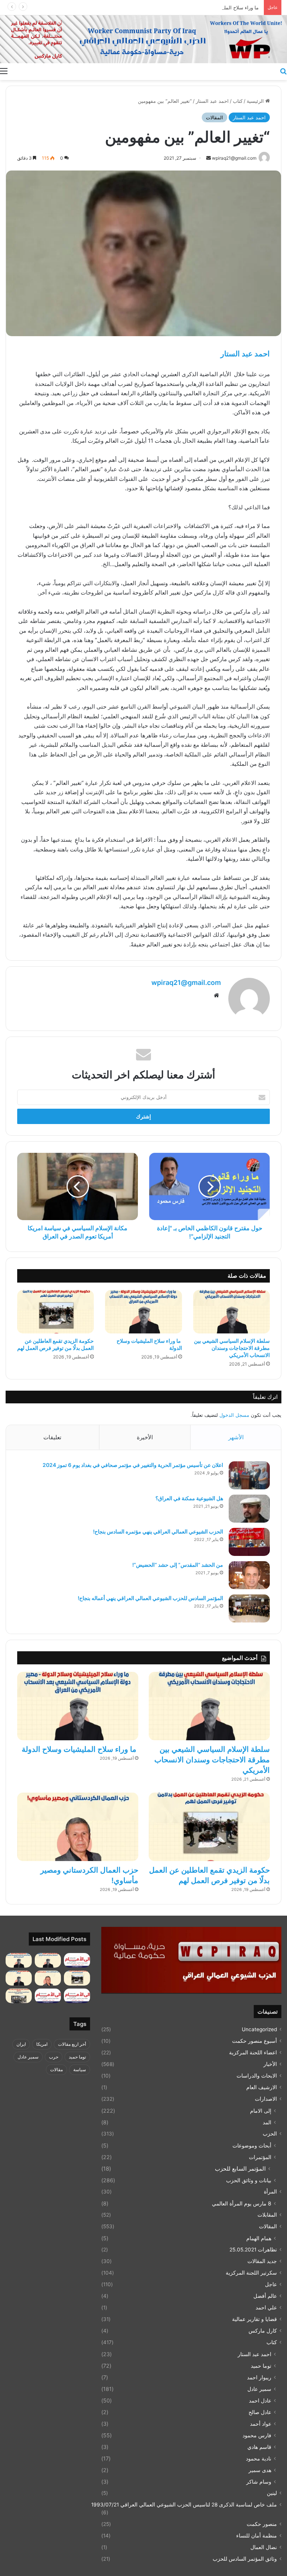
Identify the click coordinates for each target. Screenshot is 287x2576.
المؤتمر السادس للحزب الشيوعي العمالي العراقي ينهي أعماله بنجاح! (150, 1598)
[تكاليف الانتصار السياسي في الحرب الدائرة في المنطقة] (19, 1978)
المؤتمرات (260, 2157)
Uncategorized (259, 2029)
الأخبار (270, 2064)
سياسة (80, 2070)
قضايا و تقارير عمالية (254, 2319)
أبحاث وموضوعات (252, 2145)
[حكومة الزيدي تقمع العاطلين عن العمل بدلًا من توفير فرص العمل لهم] (55, 1312)
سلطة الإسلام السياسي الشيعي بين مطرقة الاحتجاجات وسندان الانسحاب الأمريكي (232, 1348)
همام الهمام (259, 2238)
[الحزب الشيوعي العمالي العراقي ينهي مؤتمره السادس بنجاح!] (249, 1542)
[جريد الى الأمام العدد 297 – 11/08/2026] (48, 1996)
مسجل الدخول (234, 1415)
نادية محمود (259, 2458)
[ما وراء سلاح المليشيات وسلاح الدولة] (143, 1312)
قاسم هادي (259, 2447)
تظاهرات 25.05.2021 (253, 2250)
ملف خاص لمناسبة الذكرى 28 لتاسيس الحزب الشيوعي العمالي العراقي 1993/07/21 (184, 2505)
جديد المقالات (262, 2261)
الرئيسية (256, 101)
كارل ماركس (263, 2331)
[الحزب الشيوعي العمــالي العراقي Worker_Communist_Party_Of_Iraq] (143, 39)
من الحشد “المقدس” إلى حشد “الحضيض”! (178, 1565)
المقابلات (267, 2215)
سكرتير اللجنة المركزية (251, 2273)
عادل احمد (260, 2400)
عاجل (271, 2284)
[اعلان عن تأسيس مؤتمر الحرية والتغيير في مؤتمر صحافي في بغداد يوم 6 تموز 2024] (249, 1475)
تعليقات (52, 1437)
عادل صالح (260, 2412)
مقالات (56, 2070)
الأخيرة (145, 1437)
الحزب (270, 2134)
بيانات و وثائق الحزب (249, 2180)
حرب (54, 2057)
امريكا (42, 2044)
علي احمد (266, 2308)
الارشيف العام (262, 2087)
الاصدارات (266, 2099)
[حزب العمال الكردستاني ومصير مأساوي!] (78, 1827)
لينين (272, 2493)
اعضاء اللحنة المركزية (253, 2052)
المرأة (270, 2192)
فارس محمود (257, 2435)
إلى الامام (261, 2111)
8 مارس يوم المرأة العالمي (242, 2203)
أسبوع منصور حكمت (254, 2041)
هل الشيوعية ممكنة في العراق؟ (189, 1498)
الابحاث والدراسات (257, 2076)
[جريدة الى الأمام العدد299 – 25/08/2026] (77, 1960)
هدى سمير (260, 2470)
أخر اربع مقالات (72, 2044)
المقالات (215, 117)
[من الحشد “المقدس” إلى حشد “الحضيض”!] (249, 1575)
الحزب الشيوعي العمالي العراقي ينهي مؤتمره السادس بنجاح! (158, 1531)
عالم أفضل (265, 2296)
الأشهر (236, 1437)
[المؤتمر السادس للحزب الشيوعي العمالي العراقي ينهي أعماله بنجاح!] (249, 1608)
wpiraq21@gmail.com (186, 982)
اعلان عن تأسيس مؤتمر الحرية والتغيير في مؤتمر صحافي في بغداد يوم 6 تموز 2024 (133, 1465)
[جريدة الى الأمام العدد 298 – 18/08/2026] (77, 1996)
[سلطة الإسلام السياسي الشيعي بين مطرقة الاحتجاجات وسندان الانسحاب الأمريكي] (232, 1312)
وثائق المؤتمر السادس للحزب (245, 2559)
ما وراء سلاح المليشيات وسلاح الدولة (221, 7)
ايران (21, 2044)
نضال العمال (264, 2547)
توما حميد (261, 2366)
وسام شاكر (259, 2482)
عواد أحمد (261, 2424)
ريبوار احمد (259, 2377)
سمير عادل (259, 2389)
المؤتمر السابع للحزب (240, 2169)
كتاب (238, 101)
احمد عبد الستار (212, 101)
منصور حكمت (262, 2524)
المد (267, 2122)
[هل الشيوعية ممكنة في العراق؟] (249, 1509)
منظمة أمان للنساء (257, 2536)
